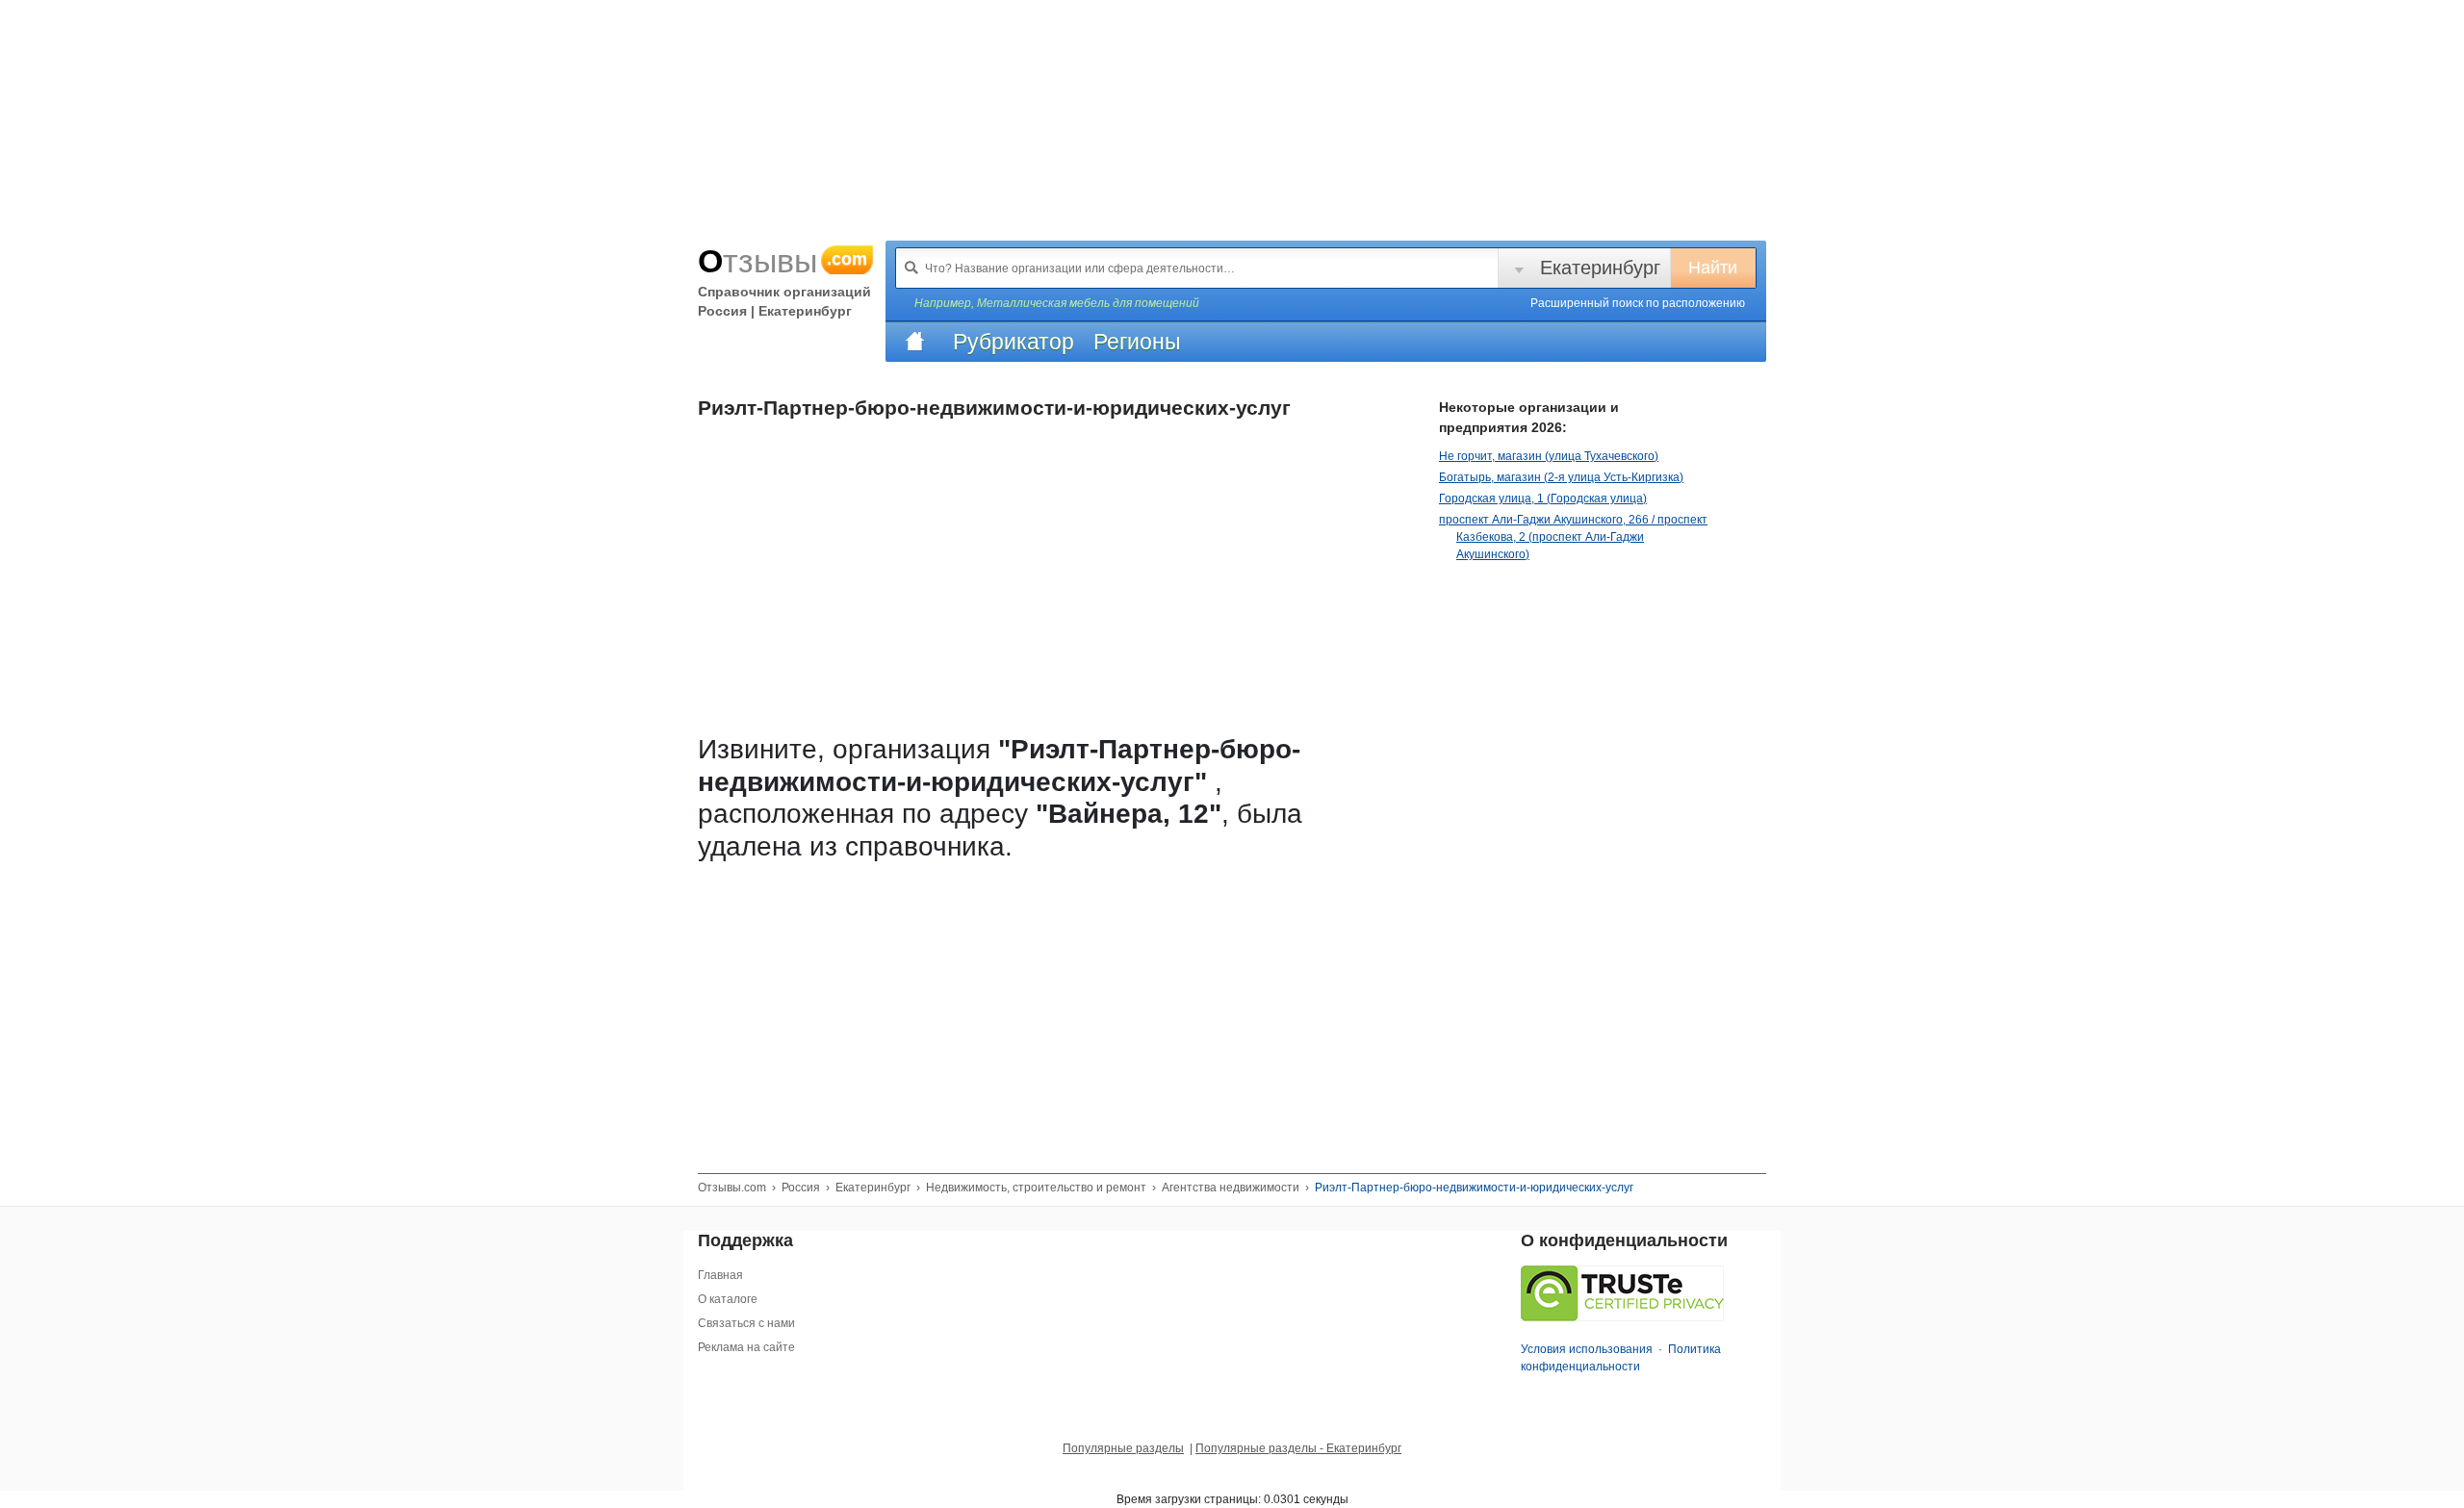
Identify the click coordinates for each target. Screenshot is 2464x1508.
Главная (720, 1275)
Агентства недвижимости (1231, 1188)
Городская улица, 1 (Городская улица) (1543, 498)
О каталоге (728, 1299)
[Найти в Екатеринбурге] (911, 268)
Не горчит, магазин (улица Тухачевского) (1549, 456)
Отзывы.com (732, 1188)
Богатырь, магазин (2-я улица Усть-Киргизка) (1561, 477)
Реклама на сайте (746, 1347)
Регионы (1137, 342)
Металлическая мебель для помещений (1088, 303)
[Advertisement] (1054, 1005)
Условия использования (1587, 1349)
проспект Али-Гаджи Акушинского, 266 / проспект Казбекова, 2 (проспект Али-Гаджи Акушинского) (1573, 537)
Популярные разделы (1123, 1448)
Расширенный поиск (1638, 303)
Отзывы (783, 261)
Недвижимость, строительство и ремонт (1036, 1188)
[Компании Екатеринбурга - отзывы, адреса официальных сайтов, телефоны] (914, 342)
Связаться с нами (746, 1323)
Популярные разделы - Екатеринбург (1298, 1448)
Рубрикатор (1014, 342)
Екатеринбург (1600, 268)
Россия (801, 1188)
